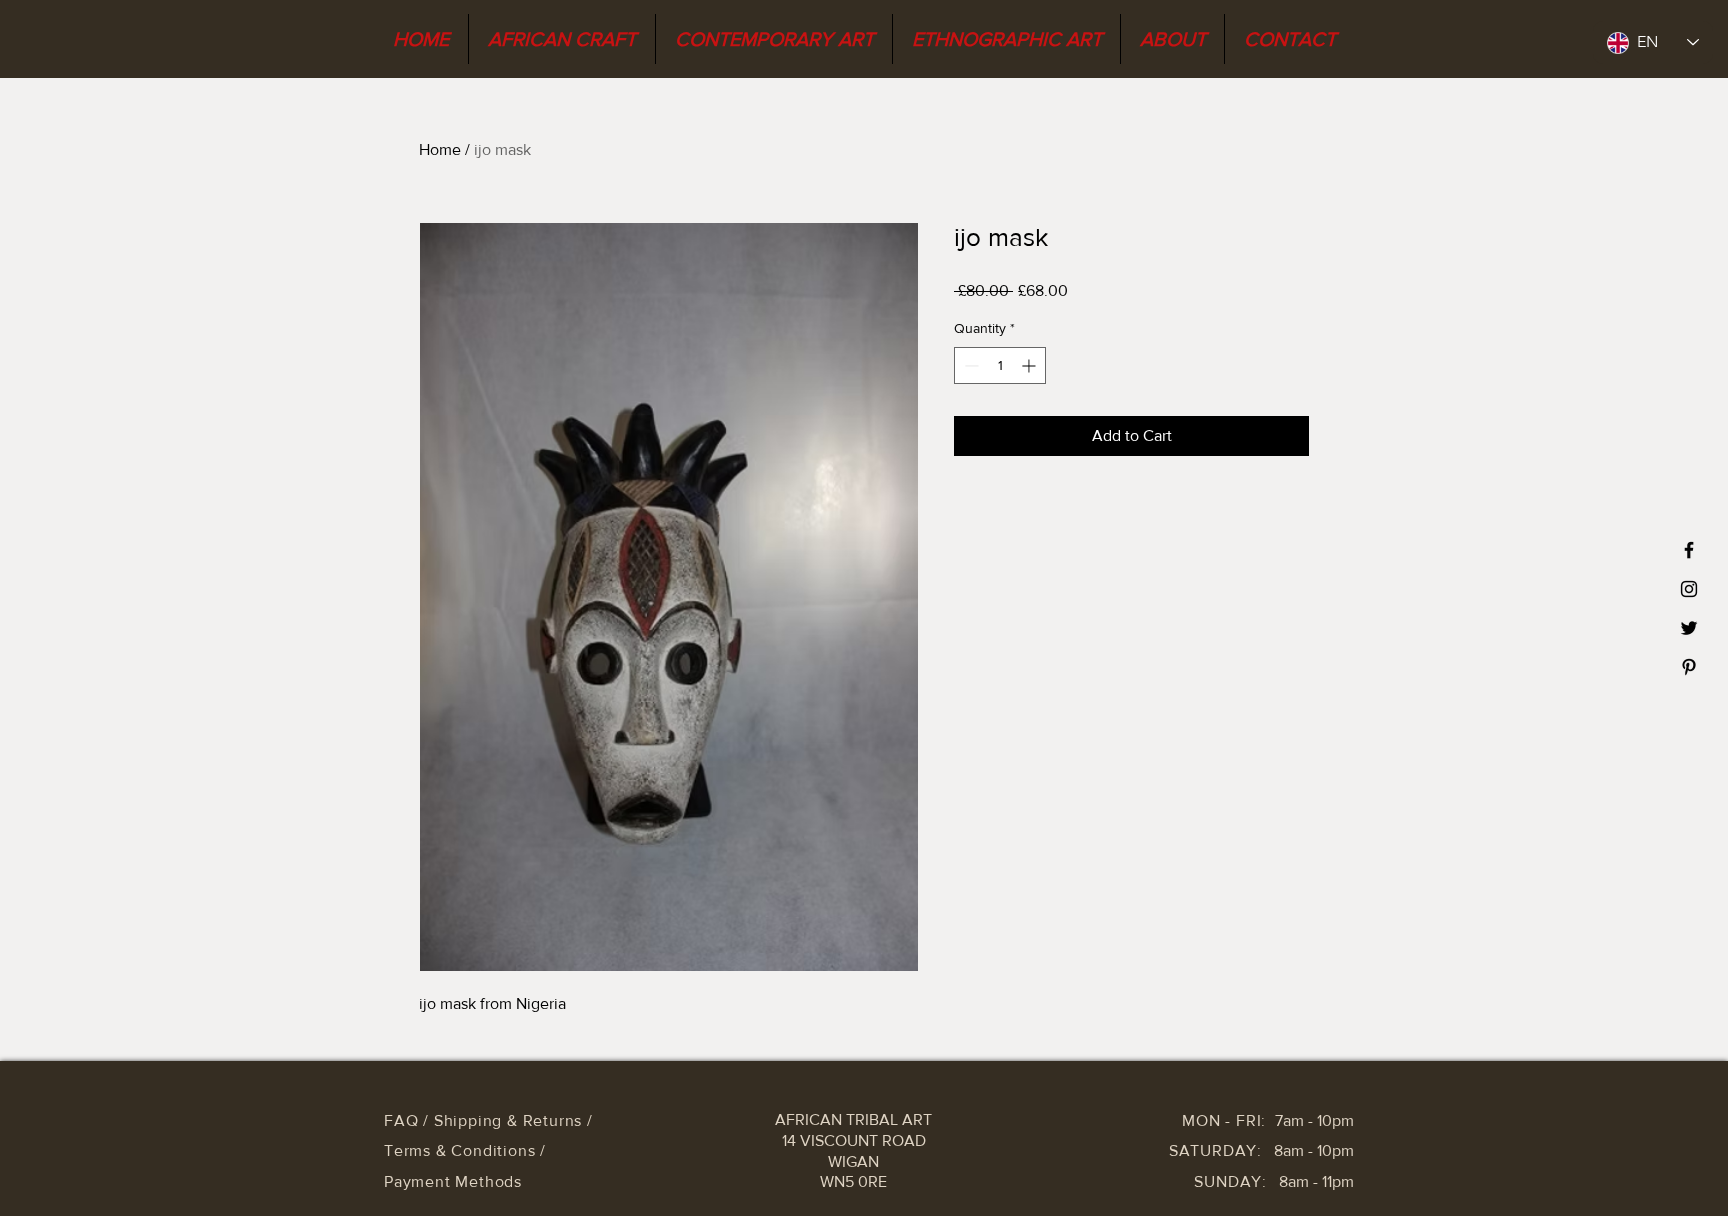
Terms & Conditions (462, 1150)
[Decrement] (969, 365)
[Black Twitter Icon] (1689, 628)
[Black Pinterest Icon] (1689, 667)
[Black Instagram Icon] (1689, 589)
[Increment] (1030, 365)
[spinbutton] (1000, 365)
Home (440, 149)
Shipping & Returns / (513, 1120)
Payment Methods (453, 1181)
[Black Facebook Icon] (1689, 550)
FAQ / (409, 1120)
